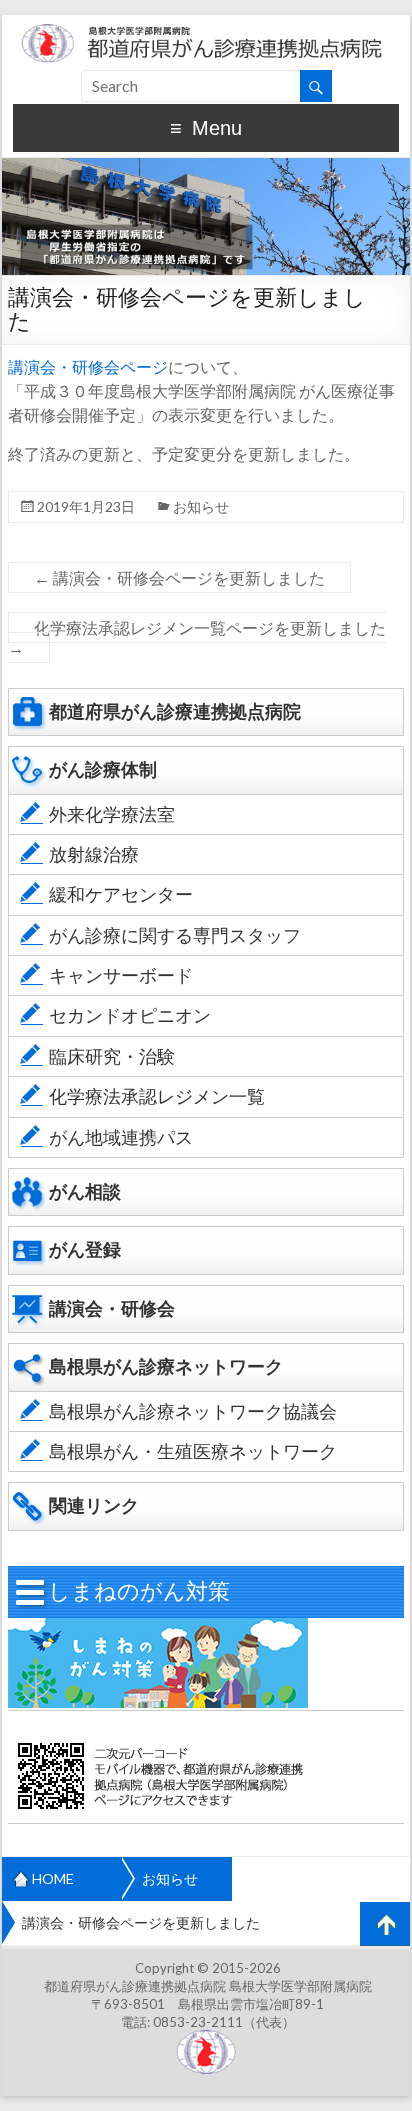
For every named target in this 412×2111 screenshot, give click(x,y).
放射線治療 (94, 854)
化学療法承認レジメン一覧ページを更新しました (197, 637)
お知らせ (201, 506)
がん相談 (85, 1191)
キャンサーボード (121, 975)
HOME (53, 1878)
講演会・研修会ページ (88, 366)
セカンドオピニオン (130, 1015)
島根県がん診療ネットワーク (166, 1366)
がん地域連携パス (121, 1137)
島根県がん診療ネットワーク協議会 (193, 1411)
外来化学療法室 (112, 814)
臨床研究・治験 (112, 1056)
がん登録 (85, 1249)
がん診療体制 (103, 769)
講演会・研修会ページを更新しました (179, 577)
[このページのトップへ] (385, 1924)
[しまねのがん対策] (158, 1627)
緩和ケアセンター (121, 894)
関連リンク (94, 1505)
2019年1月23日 (86, 506)
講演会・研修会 (112, 1308)
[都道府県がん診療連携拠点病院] (206, 24)
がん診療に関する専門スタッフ (175, 935)
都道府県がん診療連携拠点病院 (175, 711)
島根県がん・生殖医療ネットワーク (193, 1451)
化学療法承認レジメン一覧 (157, 1096)
